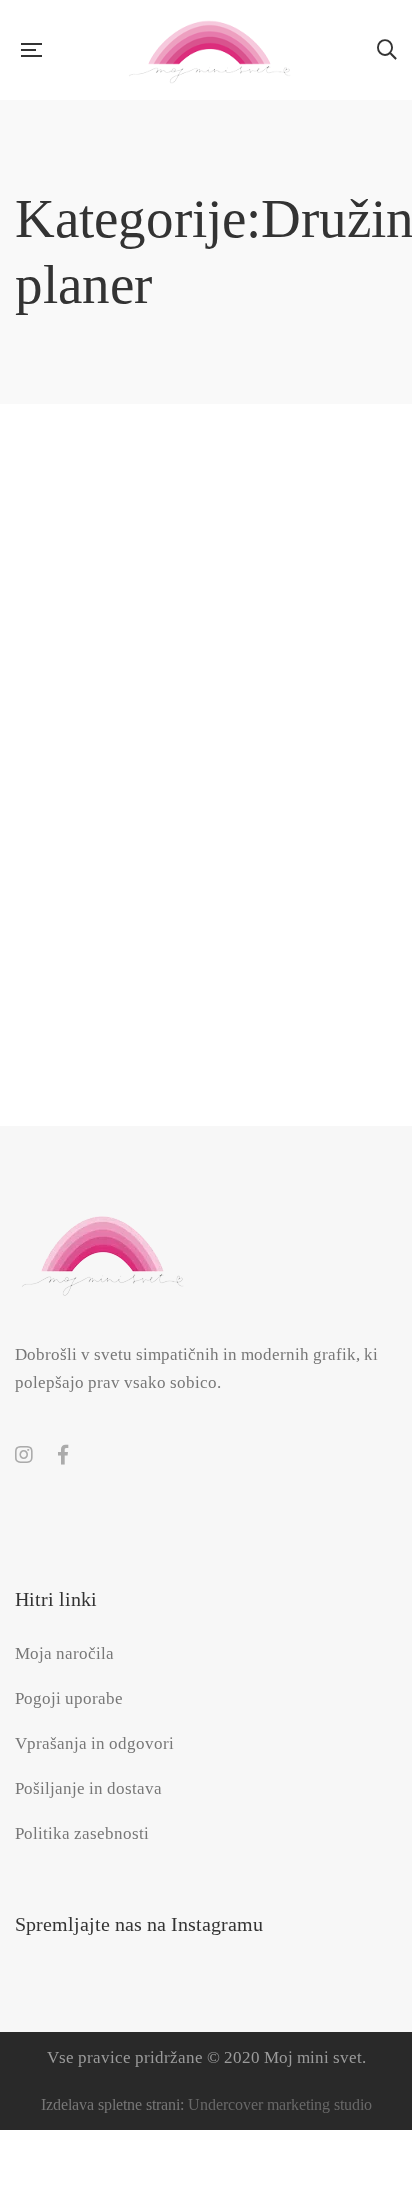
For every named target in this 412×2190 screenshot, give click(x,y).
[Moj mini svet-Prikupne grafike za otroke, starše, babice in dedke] (209, 50)
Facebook (63, 1455)
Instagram (24, 1455)
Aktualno (252, 868)
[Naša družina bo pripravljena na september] (206, 611)
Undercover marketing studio (280, 2104)
